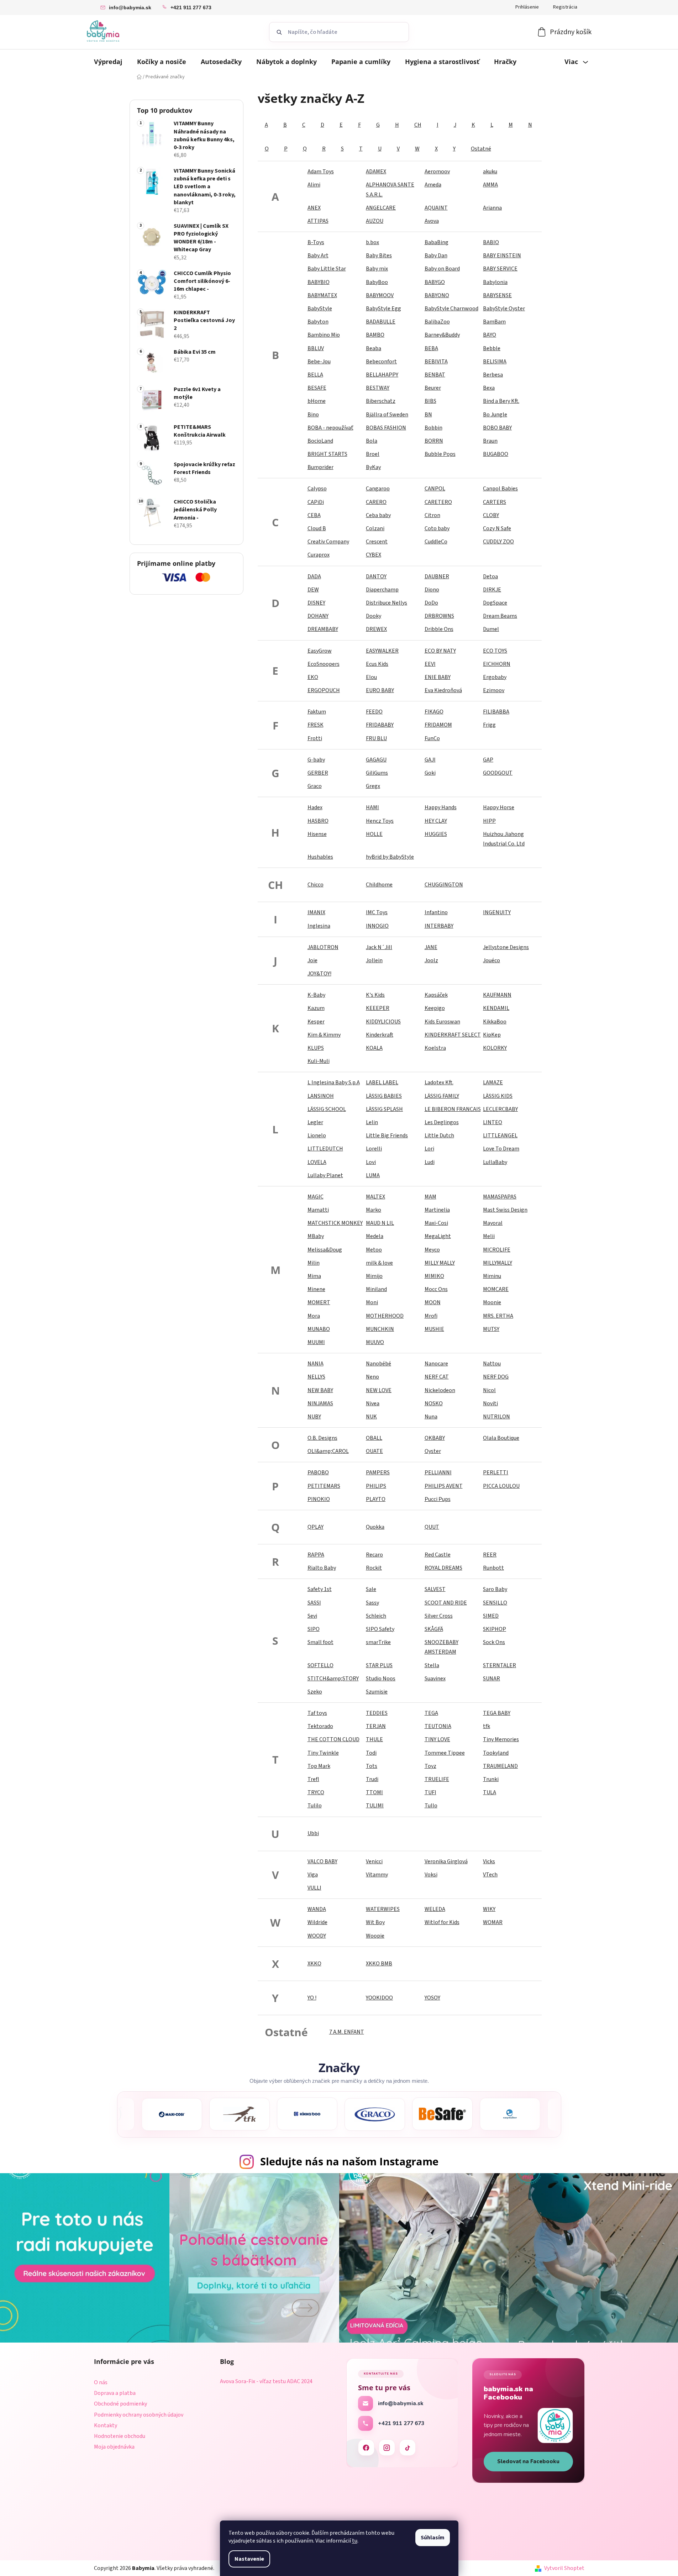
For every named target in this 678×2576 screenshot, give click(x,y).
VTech (490, 1875)
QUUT (432, 1527)
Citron (432, 515)
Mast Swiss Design (505, 1210)
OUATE (374, 1451)
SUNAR (492, 1679)
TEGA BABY (497, 1713)
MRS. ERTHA (498, 1316)
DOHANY (318, 616)
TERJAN (376, 1726)
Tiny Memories (501, 1739)
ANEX (314, 208)
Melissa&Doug (325, 1250)
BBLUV (316, 348)
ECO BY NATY (440, 651)
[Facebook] (366, 2448)
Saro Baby (495, 1589)
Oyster (433, 1451)
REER (490, 1555)
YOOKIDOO (379, 1998)
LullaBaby (495, 1162)
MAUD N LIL (380, 1223)
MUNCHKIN (380, 1329)
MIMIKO (434, 1276)
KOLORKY (495, 1048)
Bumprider (320, 467)
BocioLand (320, 441)
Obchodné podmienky (120, 2404)
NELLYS (316, 1377)
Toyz (430, 1766)
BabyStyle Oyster (504, 309)
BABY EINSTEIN (502, 256)
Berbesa (493, 375)
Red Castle (438, 1555)
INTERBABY (439, 926)
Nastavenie (249, 2559)
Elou (371, 677)
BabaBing (437, 242)
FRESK (316, 725)
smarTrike (378, 1642)
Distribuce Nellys (387, 603)
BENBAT (435, 375)
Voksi (431, 1875)
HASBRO (318, 821)
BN (428, 415)
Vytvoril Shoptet (564, 2568)
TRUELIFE (437, 1779)
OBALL (374, 1438)
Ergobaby (495, 677)
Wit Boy (375, 1922)
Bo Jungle (495, 415)
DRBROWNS (439, 616)
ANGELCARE (381, 208)
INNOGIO (377, 926)
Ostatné (481, 149)
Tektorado (320, 1726)
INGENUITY (497, 912)
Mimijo (374, 1276)
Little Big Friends (387, 1136)
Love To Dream (501, 1149)
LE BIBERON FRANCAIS (453, 1109)
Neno (372, 1377)
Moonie (492, 1302)
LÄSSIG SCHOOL (327, 1109)
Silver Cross (439, 1616)
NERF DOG (496, 1377)
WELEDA (435, 1909)
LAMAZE (493, 1082)
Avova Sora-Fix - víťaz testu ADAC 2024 (266, 2382)
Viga (313, 1875)
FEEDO (374, 712)
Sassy (372, 1603)
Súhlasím (433, 2538)
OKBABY (435, 1438)
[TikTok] (408, 2448)
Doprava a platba (115, 2393)
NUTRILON (496, 1417)
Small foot (320, 1642)
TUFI (430, 1792)
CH (418, 125)
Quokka (375, 1527)
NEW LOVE (379, 1390)
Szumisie (377, 1692)
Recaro (374, 1555)
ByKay (373, 467)
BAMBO (375, 335)
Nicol (489, 1390)
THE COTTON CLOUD (333, 1739)
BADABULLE (381, 322)
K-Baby (316, 995)
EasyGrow (320, 651)
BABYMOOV (380, 295)
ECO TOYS (495, 651)
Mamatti (318, 1210)
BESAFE (317, 388)
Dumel (491, 629)
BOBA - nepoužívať (330, 428)
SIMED (491, 1616)
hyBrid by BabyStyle (390, 857)
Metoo (374, 1250)
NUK (371, 1417)
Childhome (379, 885)
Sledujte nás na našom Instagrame (349, 2161)
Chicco (316, 885)
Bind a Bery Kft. (501, 401)
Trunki (491, 1779)
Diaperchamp (382, 590)
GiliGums (377, 773)
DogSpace (495, 603)
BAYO (490, 335)
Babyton (318, 322)
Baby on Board (442, 269)
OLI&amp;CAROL (328, 1451)
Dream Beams (500, 616)
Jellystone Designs (506, 947)
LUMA (373, 1175)
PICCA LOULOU (501, 1486)
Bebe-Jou (319, 362)
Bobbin (433, 428)
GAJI (430, 760)
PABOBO (318, 1473)
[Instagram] (387, 2448)
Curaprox (319, 555)
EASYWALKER (382, 651)
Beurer (433, 388)
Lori (429, 1149)
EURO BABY (380, 690)
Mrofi (431, 1316)
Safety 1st (320, 1589)
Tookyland (496, 1753)
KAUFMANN (497, 995)
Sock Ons (494, 1642)
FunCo (432, 738)
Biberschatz (381, 401)
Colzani (375, 528)
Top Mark (319, 1766)
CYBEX (374, 555)
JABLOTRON (323, 947)
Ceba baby (378, 515)
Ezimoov (494, 690)
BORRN (434, 441)
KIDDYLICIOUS (383, 1022)
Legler (315, 1122)
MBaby (316, 1236)
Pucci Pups (438, 1499)
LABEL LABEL (382, 1082)
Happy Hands (441, 807)
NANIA (316, 1364)
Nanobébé (379, 1364)
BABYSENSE (497, 295)
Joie (312, 960)
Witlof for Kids (442, 1922)
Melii (489, 1236)
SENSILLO (495, 1603)
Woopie (375, 1936)
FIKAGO (434, 712)
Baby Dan (436, 256)
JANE (431, 947)
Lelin (372, 1122)
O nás (101, 2382)
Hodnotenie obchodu (120, 2436)
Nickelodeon (440, 1390)
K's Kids (375, 995)
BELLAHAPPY (382, 375)
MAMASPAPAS (500, 1197)
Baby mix (377, 269)
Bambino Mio (324, 335)
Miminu (492, 1276)
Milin (314, 1263)
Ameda (433, 185)
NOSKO (434, 1403)
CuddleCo (436, 542)
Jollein (374, 960)
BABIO (491, 242)
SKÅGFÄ (434, 1629)
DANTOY (376, 576)
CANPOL (435, 489)
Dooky (374, 616)
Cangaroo (378, 489)
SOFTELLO (320, 1665)
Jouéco (492, 960)
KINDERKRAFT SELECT (453, 1035)
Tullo (431, 1806)
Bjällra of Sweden (387, 415)
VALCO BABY (322, 1861)
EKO (313, 677)
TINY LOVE (437, 1739)
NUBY (314, 1417)
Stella (432, 1665)
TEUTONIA (438, 1726)
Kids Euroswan (442, 1022)
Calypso (317, 489)
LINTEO (493, 1122)
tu (355, 2541)
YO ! (312, 1998)
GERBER (318, 773)
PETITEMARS (324, 1486)
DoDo (431, 603)
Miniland (376, 1289)
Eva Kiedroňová (443, 690)
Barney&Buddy (442, 335)
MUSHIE (434, 1329)
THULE (374, 1739)
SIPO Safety (380, 1629)
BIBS (430, 401)
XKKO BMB (379, 1964)
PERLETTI (496, 1473)
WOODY (317, 1936)
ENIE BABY (438, 677)
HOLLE (374, 834)
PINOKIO (319, 1499)
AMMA (490, 185)
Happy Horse (499, 807)
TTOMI (374, 1792)
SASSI (314, 1603)
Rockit (374, 1568)
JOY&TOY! (319, 974)
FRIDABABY (380, 725)
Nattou (492, 1364)
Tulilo (315, 1806)
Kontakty (106, 2425)
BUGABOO (496, 454)
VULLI (314, 1888)
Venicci (374, 1861)
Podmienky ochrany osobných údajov (139, 2415)
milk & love (379, 1263)
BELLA (315, 375)
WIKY (489, 1909)
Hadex (315, 807)
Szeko (315, 1692)
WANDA (317, 1909)
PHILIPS (376, 1486)
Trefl (313, 1779)
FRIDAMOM (438, 725)
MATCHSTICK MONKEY (335, 1223)
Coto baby (437, 528)
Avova (432, 221)
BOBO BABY (497, 428)
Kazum (316, 1008)
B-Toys (316, 242)
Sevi (312, 1616)
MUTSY (491, 1329)
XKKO (314, 1964)
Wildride (317, 1922)
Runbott (493, 1568)
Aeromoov (437, 172)
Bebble (492, 348)
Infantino (436, 912)
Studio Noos (381, 1679)
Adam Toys (321, 172)
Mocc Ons (436, 1289)
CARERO (376, 502)
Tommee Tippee (445, 1753)
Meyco (432, 1250)
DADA (314, 576)
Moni (372, 1302)
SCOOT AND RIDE (446, 1603)
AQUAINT (436, 208)
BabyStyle (320, 309)
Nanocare (436, 1364)
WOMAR (493, 1922)
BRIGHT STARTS (327, 454)
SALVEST (435, 1589)
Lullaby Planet (325, 1175)
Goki (430, 773)
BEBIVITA (436, 362)
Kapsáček (436, 995)
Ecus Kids (377, 664)
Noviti (490, 1403)
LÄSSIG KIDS (498, 1096)
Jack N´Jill (379, 947)
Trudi (372, 1779)
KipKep (492, 1035)
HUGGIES (436, 834)
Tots (372, 1766)
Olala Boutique (501, 1438)
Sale (371, 1589)
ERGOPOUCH (324, 690)
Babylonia (495, 282)
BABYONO (437, 295)
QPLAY (316, 1527)
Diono (432, 590)
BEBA (431, 348)
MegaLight (438, 1236)
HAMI (372, 807)
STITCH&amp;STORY (333, 1679)
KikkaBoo (495, 1022)
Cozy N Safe (497, 528)
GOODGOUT (498, 773)
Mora (314, 1316)
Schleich (376, 1616)
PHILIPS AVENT (444, 1486)
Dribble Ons (439, 629)
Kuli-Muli (319, 1061)
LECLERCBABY (500, 1109)
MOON (433, 1302)
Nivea (373, 1403)
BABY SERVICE (500, 269)
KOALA (374, 1048)
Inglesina (319, 926)
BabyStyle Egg (383, 309)
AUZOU (375, 221)
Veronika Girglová (446, 1861)
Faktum (317, 712)
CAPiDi (316, 502)
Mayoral (493, 1223)
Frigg (489, 725)
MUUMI (316, 1342)
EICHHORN (497, 664)
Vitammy (377, 1875)
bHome (317, 401)
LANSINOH (321, 1096)
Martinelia (437, 1210)
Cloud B (317, 528)
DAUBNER (437, 576)
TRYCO (316, 1792)
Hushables (320, 857)
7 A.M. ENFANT (347, 2032)
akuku (490, 172)
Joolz (431, 960)
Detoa (490, 576)
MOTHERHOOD (385, 1316)
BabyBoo (377, 282)
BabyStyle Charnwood (451, 309)
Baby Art (318, 256)
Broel (373, 454)
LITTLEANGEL (500, 1136)
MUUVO (375, 1342)
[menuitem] (108, 62)
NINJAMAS (320, 1403)
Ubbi (313, 1833)
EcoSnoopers (324, 664)
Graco (315, 786)
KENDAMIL (496, 1008)
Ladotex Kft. (439, 1082)
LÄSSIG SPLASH (384, 1109)
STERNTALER (500, 1665)
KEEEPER (378, 1008)
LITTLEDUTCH (325, 1149)
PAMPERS (378, 1473)
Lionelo (317, 1136)
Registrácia (565, 7)
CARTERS (495, 502)
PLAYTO (376, 1499)
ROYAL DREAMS (443, 1568)
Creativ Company (328, 542)
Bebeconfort (381, 362)
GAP (488, 760)
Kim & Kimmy (324, 1035)
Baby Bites (379, 256)
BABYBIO (319, 282)
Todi (371, 1753)
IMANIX (316, 912)
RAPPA (316, 1555)
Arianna (492, 208)
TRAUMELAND (500, 1766)
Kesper (316, 1022)
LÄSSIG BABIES (384, 1096)
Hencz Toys (380, 821)
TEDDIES (377, 1713)
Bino (313, 415)
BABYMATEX (322, 295)
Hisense (317, 834)
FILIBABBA (496, 712)
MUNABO (319, 1329)
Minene (316, 1289)
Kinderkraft (380, 1035)
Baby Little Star (327, 269)
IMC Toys (377, 912)
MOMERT (319, 1302)
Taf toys (317, 1713)
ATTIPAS (318, 221)
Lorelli (374, 1149)
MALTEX (375, 1197)
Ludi (430, 1162)
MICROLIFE (497, 1250)
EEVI (430, 664)
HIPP (489, 821)
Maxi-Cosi (436, 1223)
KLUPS (316, 1048)
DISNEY (316, 603)
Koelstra (435, 1048)
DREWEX (376, 629)
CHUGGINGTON (444, 885)
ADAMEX (376, 172)
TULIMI (375, 1806)
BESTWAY (378, 388)
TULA (490, 1792)
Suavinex (435, 1679)
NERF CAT (437, 1377)
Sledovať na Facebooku (528, 2461)
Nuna (431, 1417)
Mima (314, 1276)
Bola (372, 441)
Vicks (489, 1861)
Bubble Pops (440, 454)
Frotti (315, 738)
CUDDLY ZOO (498, 542)
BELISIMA (495, 362)
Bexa (489, 388)
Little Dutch (439, 1136)
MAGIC (316, 1197)
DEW (313, 590)
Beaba (374, 348)
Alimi (314, 185)
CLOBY (491, 515)
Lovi (371, 1162)
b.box (372, 242)
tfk (487, 1726)
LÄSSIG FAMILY (442, 1096)
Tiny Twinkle (323, 1753)
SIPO (314, 1629)
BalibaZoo (437, 322)
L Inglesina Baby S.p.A (334, 1082)
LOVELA (317, 1162)
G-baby (316, 760)
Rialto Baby (322, 1568)
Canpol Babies (500, 489)
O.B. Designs (322, 1438)
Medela (375, 1236)
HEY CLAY (436, 821)
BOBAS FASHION (386, 428)
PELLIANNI (438, 1473)
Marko (374, 1210)
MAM (430, 1197)
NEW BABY (320, 1390)
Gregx (373, 786)
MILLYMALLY (498, 1263)
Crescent (377, 542)
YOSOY (432, 1998)
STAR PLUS (379, 1665)
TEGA (431, 1713)
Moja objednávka (114, 2447)
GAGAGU (376, 760)
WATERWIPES (383, 1909)
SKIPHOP (495, 1629)
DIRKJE (492, 590)
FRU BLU (376, 738)
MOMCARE (496, 1289)
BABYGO (435, 282)
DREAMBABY (323, 629)
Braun (490, 441)
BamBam (494, 322)
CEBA (314, 515)
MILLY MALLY (440, 1263)
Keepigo (435, 1008)
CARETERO (438, 502)
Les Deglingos (442, 1122)
